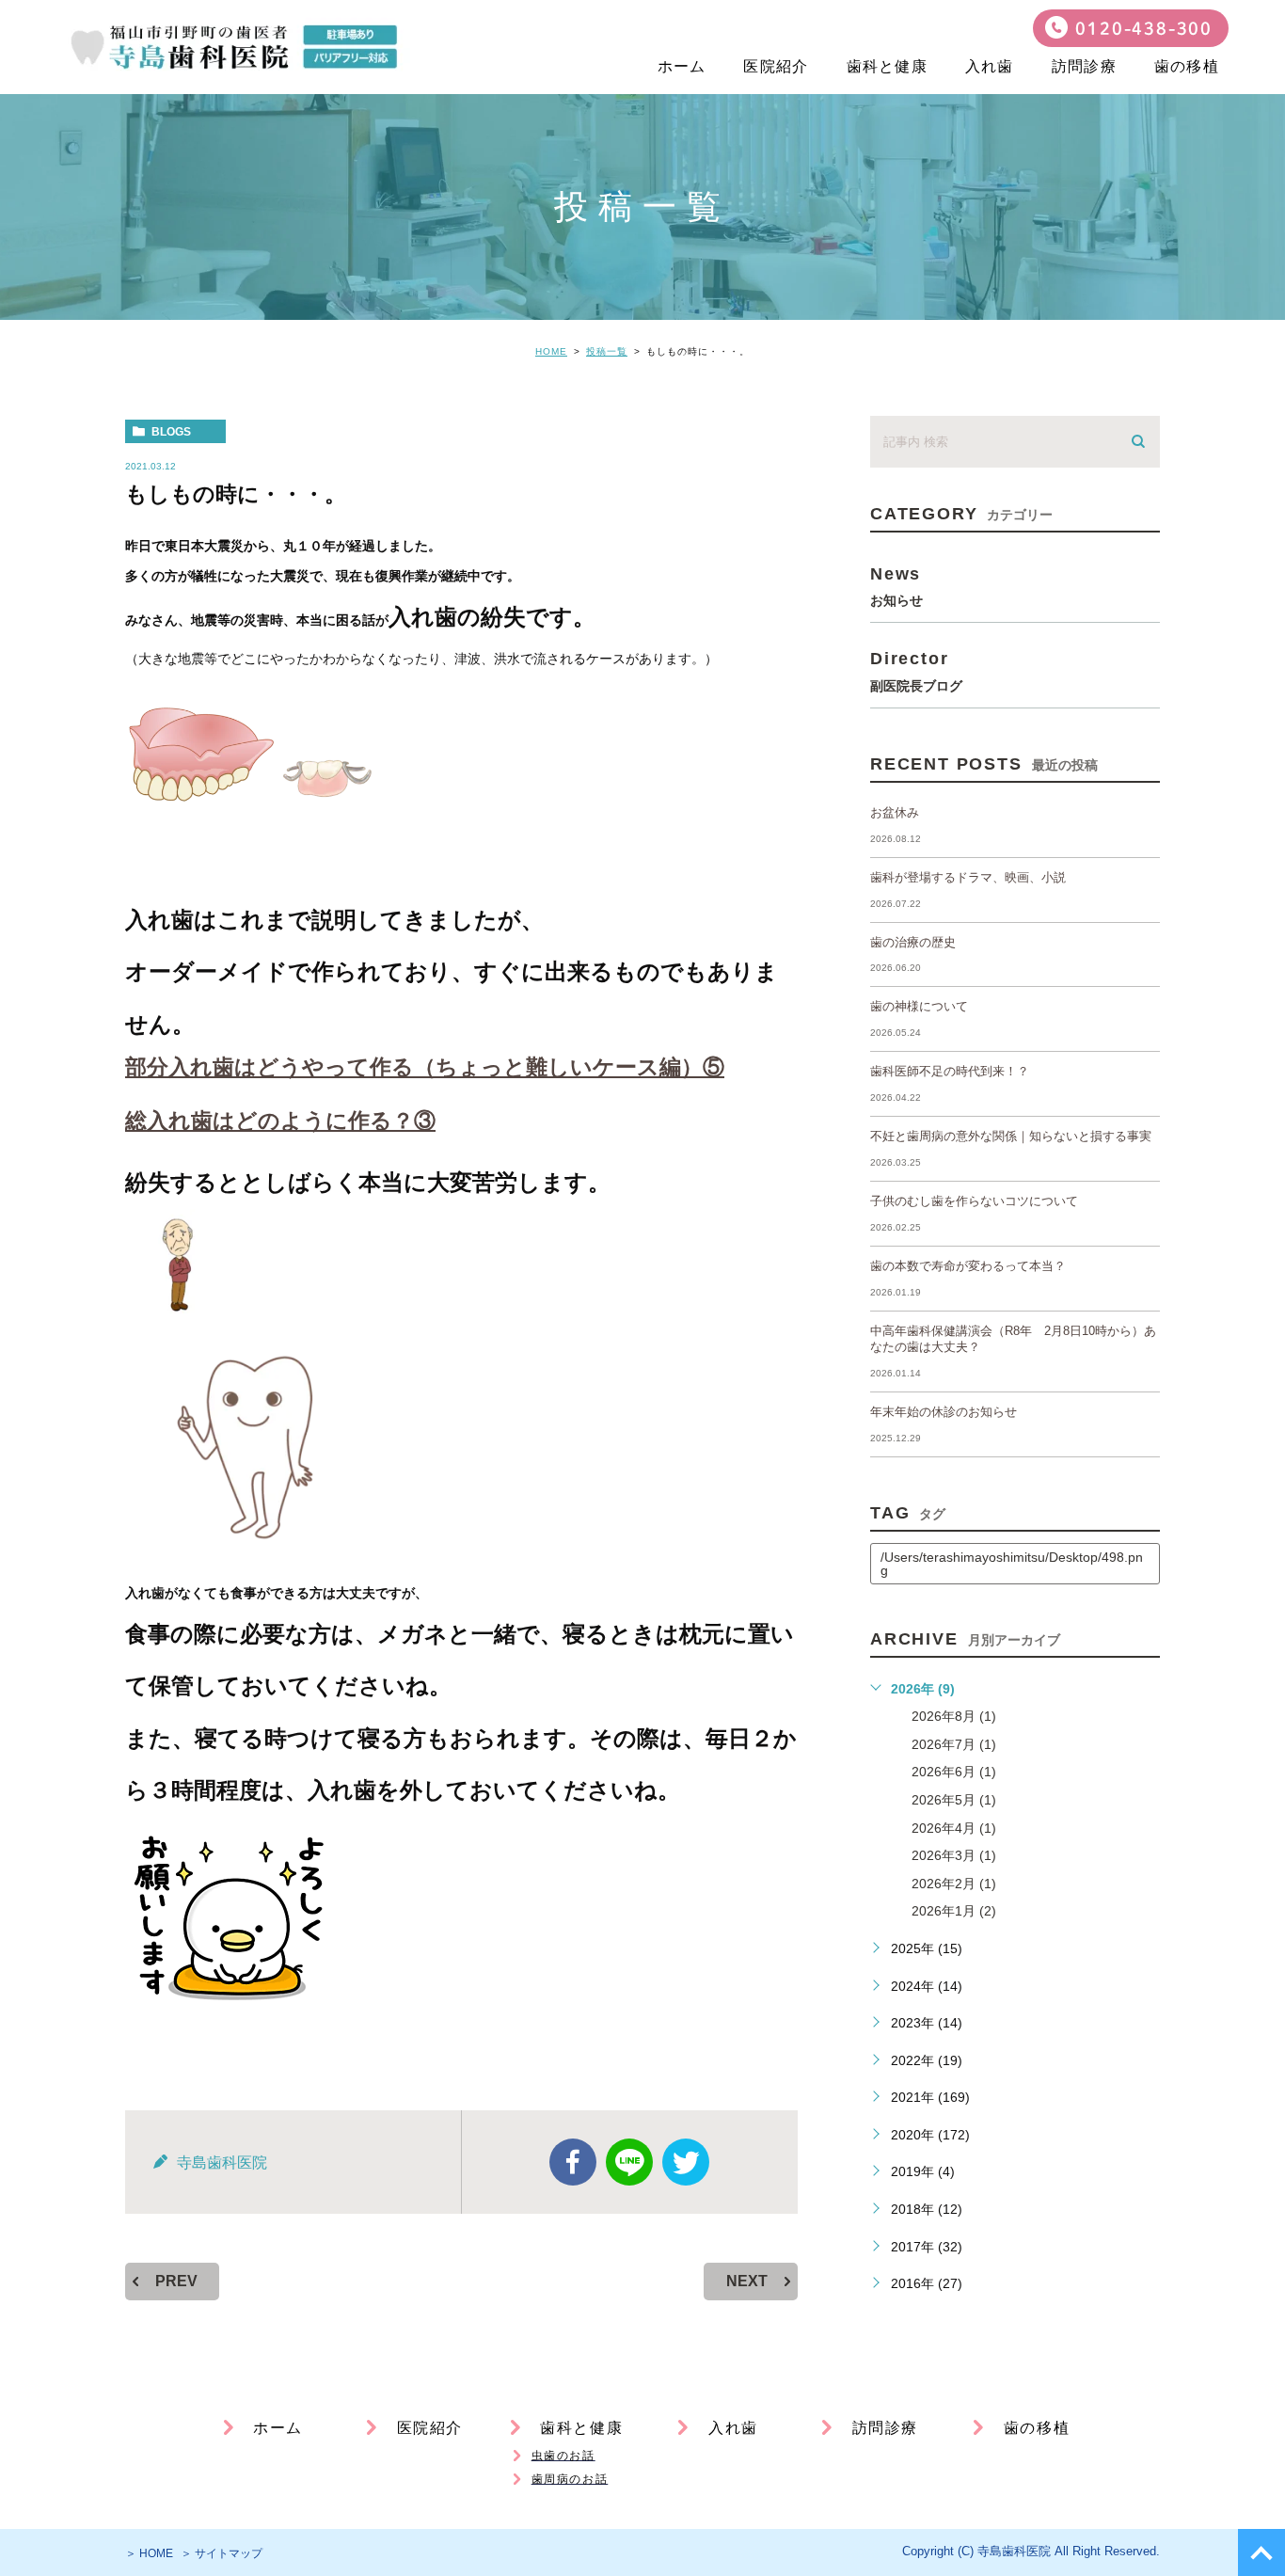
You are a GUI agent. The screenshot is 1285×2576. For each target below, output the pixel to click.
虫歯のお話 (563, 2456)
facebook (573, 2162)
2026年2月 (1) (954, 1884)
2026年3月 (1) (954, 1855)
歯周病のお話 (570, 2479)
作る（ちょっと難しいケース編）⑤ (425, 1067)
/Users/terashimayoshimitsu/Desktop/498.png (1012, 1564)
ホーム (682, 66)
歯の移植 (1187, 66)
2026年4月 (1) (954, 1828)
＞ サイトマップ (222, 2553)
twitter (686, 2162)
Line (629, 2162)
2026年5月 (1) (954, 1800)
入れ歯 (990, 66)
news (896, 586)
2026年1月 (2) (954, 1911)
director (916, 670)
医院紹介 (776, 66)
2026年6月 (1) (954, 1772)
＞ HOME (149, 2553)
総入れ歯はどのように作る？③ (280, 1121)
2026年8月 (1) (954, 1716)
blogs (171, 432)
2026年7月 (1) (954, 1744)
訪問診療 (1084, 66)
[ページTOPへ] (1261, 2552)
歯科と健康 (887, 66)
